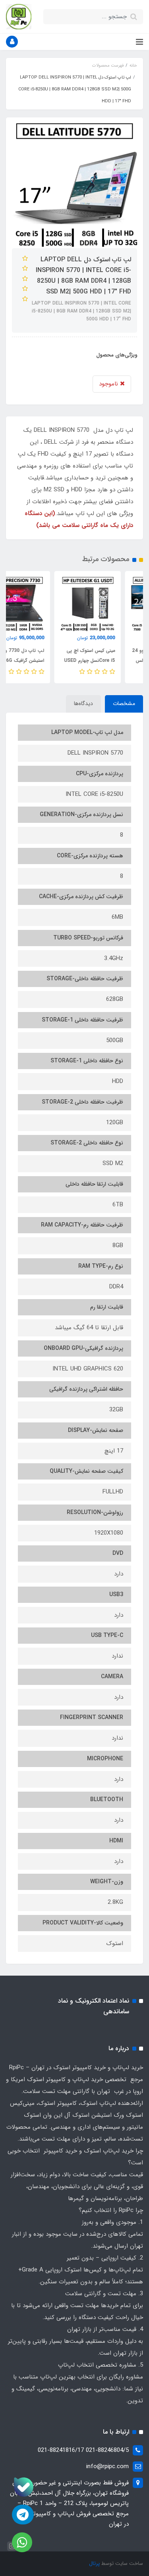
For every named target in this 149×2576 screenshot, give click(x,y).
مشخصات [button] (124, 703)
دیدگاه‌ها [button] (83, 703)
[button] (12, 42)
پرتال (94, 2564)
